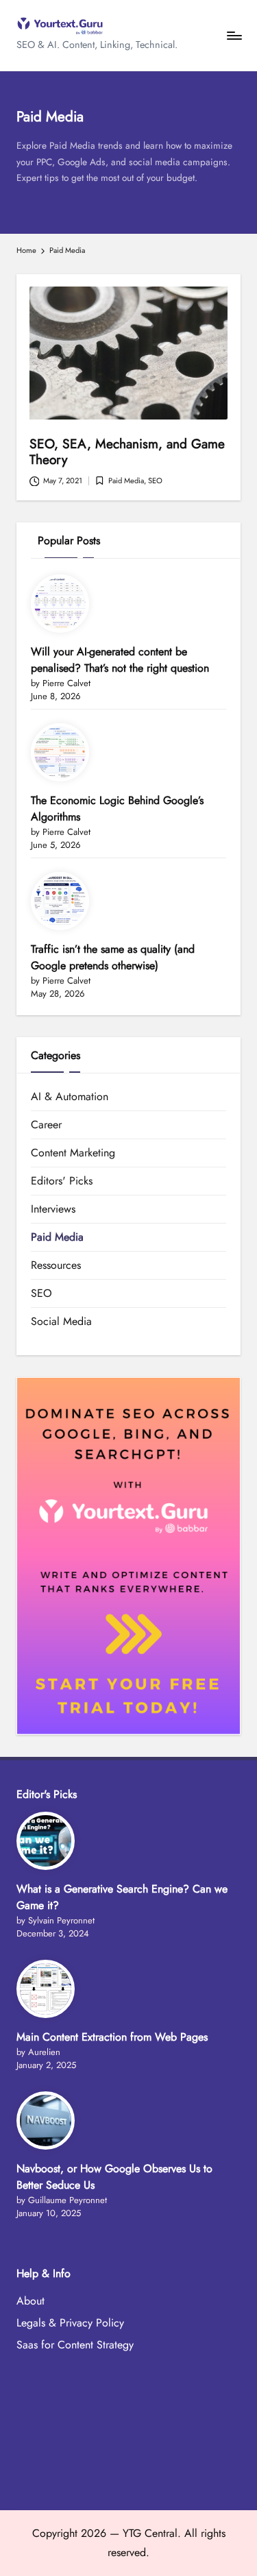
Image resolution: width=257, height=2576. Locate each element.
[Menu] (234, 35)
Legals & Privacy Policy (70, 2323)
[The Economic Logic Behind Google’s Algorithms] (60, 752)
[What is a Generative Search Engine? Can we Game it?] (46, 1841)
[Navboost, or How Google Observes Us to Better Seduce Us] (46, 2121)
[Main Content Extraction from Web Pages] (46, 1989)
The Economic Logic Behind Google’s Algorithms (117, 809)
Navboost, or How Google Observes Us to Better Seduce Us (114, 2177)
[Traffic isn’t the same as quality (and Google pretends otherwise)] (60, 901)
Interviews (53, 1209)
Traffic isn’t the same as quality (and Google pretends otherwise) (113, 957)
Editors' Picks (62, 1181)
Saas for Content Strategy (75, 2345)
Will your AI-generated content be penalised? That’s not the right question (120, 660)
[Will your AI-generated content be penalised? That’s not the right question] (60, 604)
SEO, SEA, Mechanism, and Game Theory (127, 451)
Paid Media (126, 481)
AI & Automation (70, 1096)
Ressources (56, 1265)
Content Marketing (73, 1153)
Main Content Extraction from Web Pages (112, 2037)
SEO (155, 481)
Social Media (61, 1321)
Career (46, 1125)
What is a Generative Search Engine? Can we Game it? (122, 1897)
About (30, 2301)
